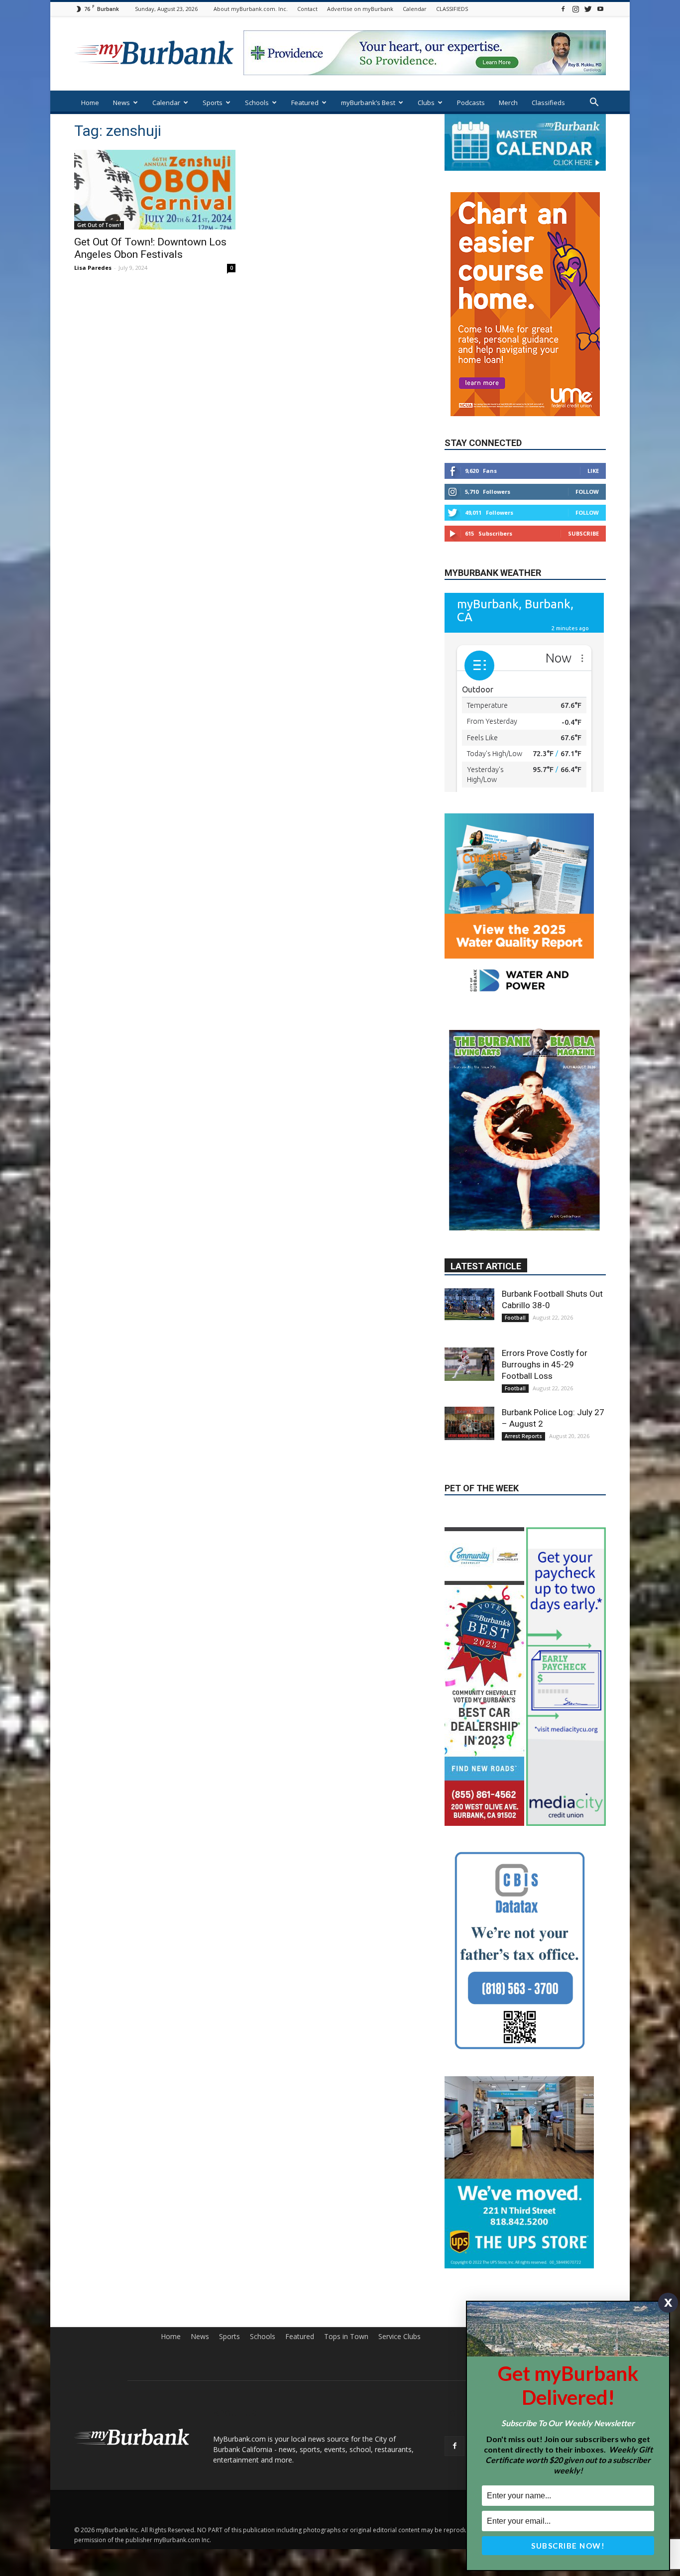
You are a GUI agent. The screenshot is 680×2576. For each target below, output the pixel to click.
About (521, 2161)
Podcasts (471, 103)
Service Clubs (399, 2161)
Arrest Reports (523, 1323)
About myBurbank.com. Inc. (251, 9)
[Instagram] (575, 9)
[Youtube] (600, 9)
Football (515, 1205)
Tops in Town (346, 2161)
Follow (587, 462)
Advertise (591, 2161)
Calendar (415, 9)
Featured (305, 103)
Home (90, 103)
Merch (508, 103)
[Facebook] (563, 9)
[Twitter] (588, 9)
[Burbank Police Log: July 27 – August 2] (469, 1310)
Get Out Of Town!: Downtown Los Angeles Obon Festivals (150, 248)
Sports (213, 103)
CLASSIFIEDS (452, 9)
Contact (307, 9)
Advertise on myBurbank (360, 9)
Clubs (426, 103)
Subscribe (583, 504)
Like (593, 441)
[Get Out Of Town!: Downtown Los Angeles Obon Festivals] (155, 190)
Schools (257, 103)
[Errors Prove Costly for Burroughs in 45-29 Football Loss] (469, 1251)
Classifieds (548, 103)
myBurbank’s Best (368, 103)
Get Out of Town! (99, 225)
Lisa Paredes (93, 268)
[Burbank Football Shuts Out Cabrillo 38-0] (469, 1191)
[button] (594, 103)
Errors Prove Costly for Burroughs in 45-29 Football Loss (545, 1251)
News (121, 103)
